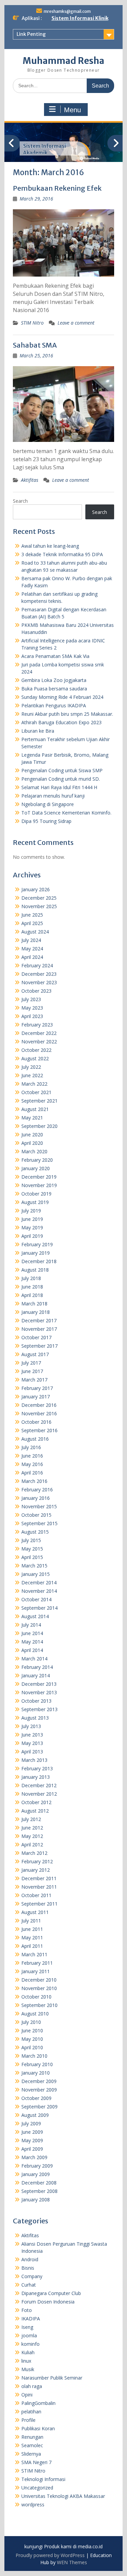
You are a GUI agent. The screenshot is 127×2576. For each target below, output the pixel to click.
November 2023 (39, 982)
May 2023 (32, 1008)
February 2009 (37, 2166)
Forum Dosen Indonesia (48, 2302)
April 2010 (32, 2047)
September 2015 (39, 1523)
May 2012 (32, 1836)
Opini (27, 2395)
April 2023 (32, 1016)
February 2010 (37, 2064)
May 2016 (32, 1464)
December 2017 (39, 1320)
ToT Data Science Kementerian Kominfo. (66, 813)
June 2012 (32, 1828)
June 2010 (32, 2030)
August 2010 (35, 2014)
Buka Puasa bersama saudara (54, 689)
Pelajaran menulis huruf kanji (53, 796)
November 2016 (39, 1413)
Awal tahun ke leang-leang (50, 546)
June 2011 (32, 1929)
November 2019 (39, 1185)
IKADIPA (31, 2319)
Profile (28, 2420)
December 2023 (39, 974)
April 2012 (32, 1845)
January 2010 (36, 2073)
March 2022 (34, 1084)
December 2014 (39, 1582)
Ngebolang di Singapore (48, 804)
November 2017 (39, 1329)
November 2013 (39, 1692)
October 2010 (36, 1997)
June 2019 (32, 1219)
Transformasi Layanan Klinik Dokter (51, 149)
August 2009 (35, 2115)
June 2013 (32, 1735)
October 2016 (36, 1422)
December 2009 (39, 2081)
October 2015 (36, 1515)
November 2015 (39, 1506)
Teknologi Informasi (43, 2479)
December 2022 (39, 1033)
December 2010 (39, 1980)
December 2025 (39, 898)
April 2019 (32, 1236)
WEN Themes (72, 2562)
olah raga (32, 2386)
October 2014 (36, 1599)
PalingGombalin (38, 2403)
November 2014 (39, 1591)
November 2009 (39, 2090)
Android (30, 2259)
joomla (29, 2335)
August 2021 (35, 1109)
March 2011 (34, 1954)
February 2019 (37, 1244)
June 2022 (32, 1075)
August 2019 (35, 1202)
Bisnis (28, 2268)
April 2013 (32, 1752)
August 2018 (35, 1270)
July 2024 (31, 940)
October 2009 (36, 2098)
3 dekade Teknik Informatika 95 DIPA (62, 554)
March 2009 (34, 2157)
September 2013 (39, 1709)
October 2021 (36, 1092)
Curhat (29, 2285)
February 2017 (37, 1388)
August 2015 (35, 1532)
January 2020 (36, 1168)
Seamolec (32, 2445)
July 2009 (31, 2123)
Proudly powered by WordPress (50, 2555)
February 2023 (37, 1025)
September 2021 (39, 1101)
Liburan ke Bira (38, 731)
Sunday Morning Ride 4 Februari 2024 (62, 697)
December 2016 (39, 1405)
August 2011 (35, 1912)
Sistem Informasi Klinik (80, 18)
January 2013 (36, 1777)
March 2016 (34, 1481)
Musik (28, 2369)
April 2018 (32, 1295)
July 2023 (31, 999)
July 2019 (31, 1211)
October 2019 (36, 1194)
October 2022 (36, 1050)
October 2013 (36, 1701)
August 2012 (35, 1811)
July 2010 (31, 2022)
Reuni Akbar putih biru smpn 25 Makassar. (67, 714)
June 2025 (32, 915)
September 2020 (39, 1126)
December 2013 (39, 1684)
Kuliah (28, 2352)
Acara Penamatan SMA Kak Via (55, 656)
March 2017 (34, 1380)
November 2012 (39, 1794)
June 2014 (32, 1633)
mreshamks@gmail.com (67, 11)
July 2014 (31, 1625)
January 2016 (36, 1498)
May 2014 (32, 1642)
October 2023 (36, 991)
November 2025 (39, 906)
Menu (72, 110)
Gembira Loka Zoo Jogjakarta (54, 680)
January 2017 (36, 1397)
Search (20, 501)
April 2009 (32, 2149)
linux (26, 2361)
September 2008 (39, 2191)
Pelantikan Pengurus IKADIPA (54, 705)
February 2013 (37, 1768)
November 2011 (39, 1887)
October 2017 (36, 1337)
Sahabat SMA (35, 345)
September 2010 (39, 2005)
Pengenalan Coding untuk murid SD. (61, 779)
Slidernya (31, 2454)
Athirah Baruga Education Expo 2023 (61, 722)
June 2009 (32, 2132)
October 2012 (36, 1802)
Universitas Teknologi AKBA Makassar (63, 2496)
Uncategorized (37, 2488)
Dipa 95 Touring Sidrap (46, 821)
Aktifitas (30, 480)
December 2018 (39, 1261)
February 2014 (37, 1667)
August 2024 (35, 932)
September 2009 (39, 2107)
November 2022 (39, 1042)
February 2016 (37, 1490)
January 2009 (36, 2174)
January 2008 (36, 2200)
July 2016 (31, 1447)
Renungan (32, 2437)
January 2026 (36, 889)
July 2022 (31, 1067)
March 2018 (34, 1304)
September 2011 (39, 1904)
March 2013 (34, 1760)
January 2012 (36, 1870)
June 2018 (32, 1287)
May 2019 (32, 1227)
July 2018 (31, 1278)
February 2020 (37, 1160)
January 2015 (36, 1574)
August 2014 (35, 1616)
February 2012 (37, 1861)
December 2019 (39, 1177)
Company (32, 2276)
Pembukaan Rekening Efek (57, 188)
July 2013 (31, 1726)
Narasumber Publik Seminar (52, 2378)
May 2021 (32, 1118)
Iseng (27, 2327)
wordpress (33, 2504)
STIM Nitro (32, 323)
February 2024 (37, 965)
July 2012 (31, 1819)
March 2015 (34, 1566)
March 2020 (34, 1151)
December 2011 (39, 1878)
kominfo (30, 2344)
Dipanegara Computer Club (51, 2293)
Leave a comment (76, 323)
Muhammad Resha (63, 61)
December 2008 (39, 2183)
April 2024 (32, 957)
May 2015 (32, 1549)
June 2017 (32, 1371)
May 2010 (32, 2039)
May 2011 (32, 1937)
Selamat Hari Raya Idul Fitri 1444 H (59, 787)
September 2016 (39, 1430)
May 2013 (32, 1743)
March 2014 (34, 1659)
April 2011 (32, 1946)
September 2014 (39, 1608)
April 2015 (32, 1557)
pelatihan (31, 2412)
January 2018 (36, 1312)
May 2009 (32, 2140)
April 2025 (32, 923)
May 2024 (32, 949)
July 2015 (31, 1540)
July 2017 (31, 1363)
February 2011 (37, 1963)
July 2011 (31, 1921)
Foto (27, 2310)
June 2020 (32, 1135)
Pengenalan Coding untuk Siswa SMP (62, 770)
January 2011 (36, 1971)
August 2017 (35, 1354)
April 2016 (32, 1473)
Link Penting (31, 34)
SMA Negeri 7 (36, 2462)
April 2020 (32, 1143)
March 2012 (34, 1853)
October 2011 (36, 1895)
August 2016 (35, 1439)
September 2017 (39, 1346)
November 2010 (39, 1988)
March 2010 (34, 2056)
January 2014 (36, 1675)
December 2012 (39, 1785)
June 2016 (32, 1456)
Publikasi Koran (38, 2428)
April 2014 (32, 1650)
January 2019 (36, 1253)
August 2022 (35, 1058)
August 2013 (35, 1718)
